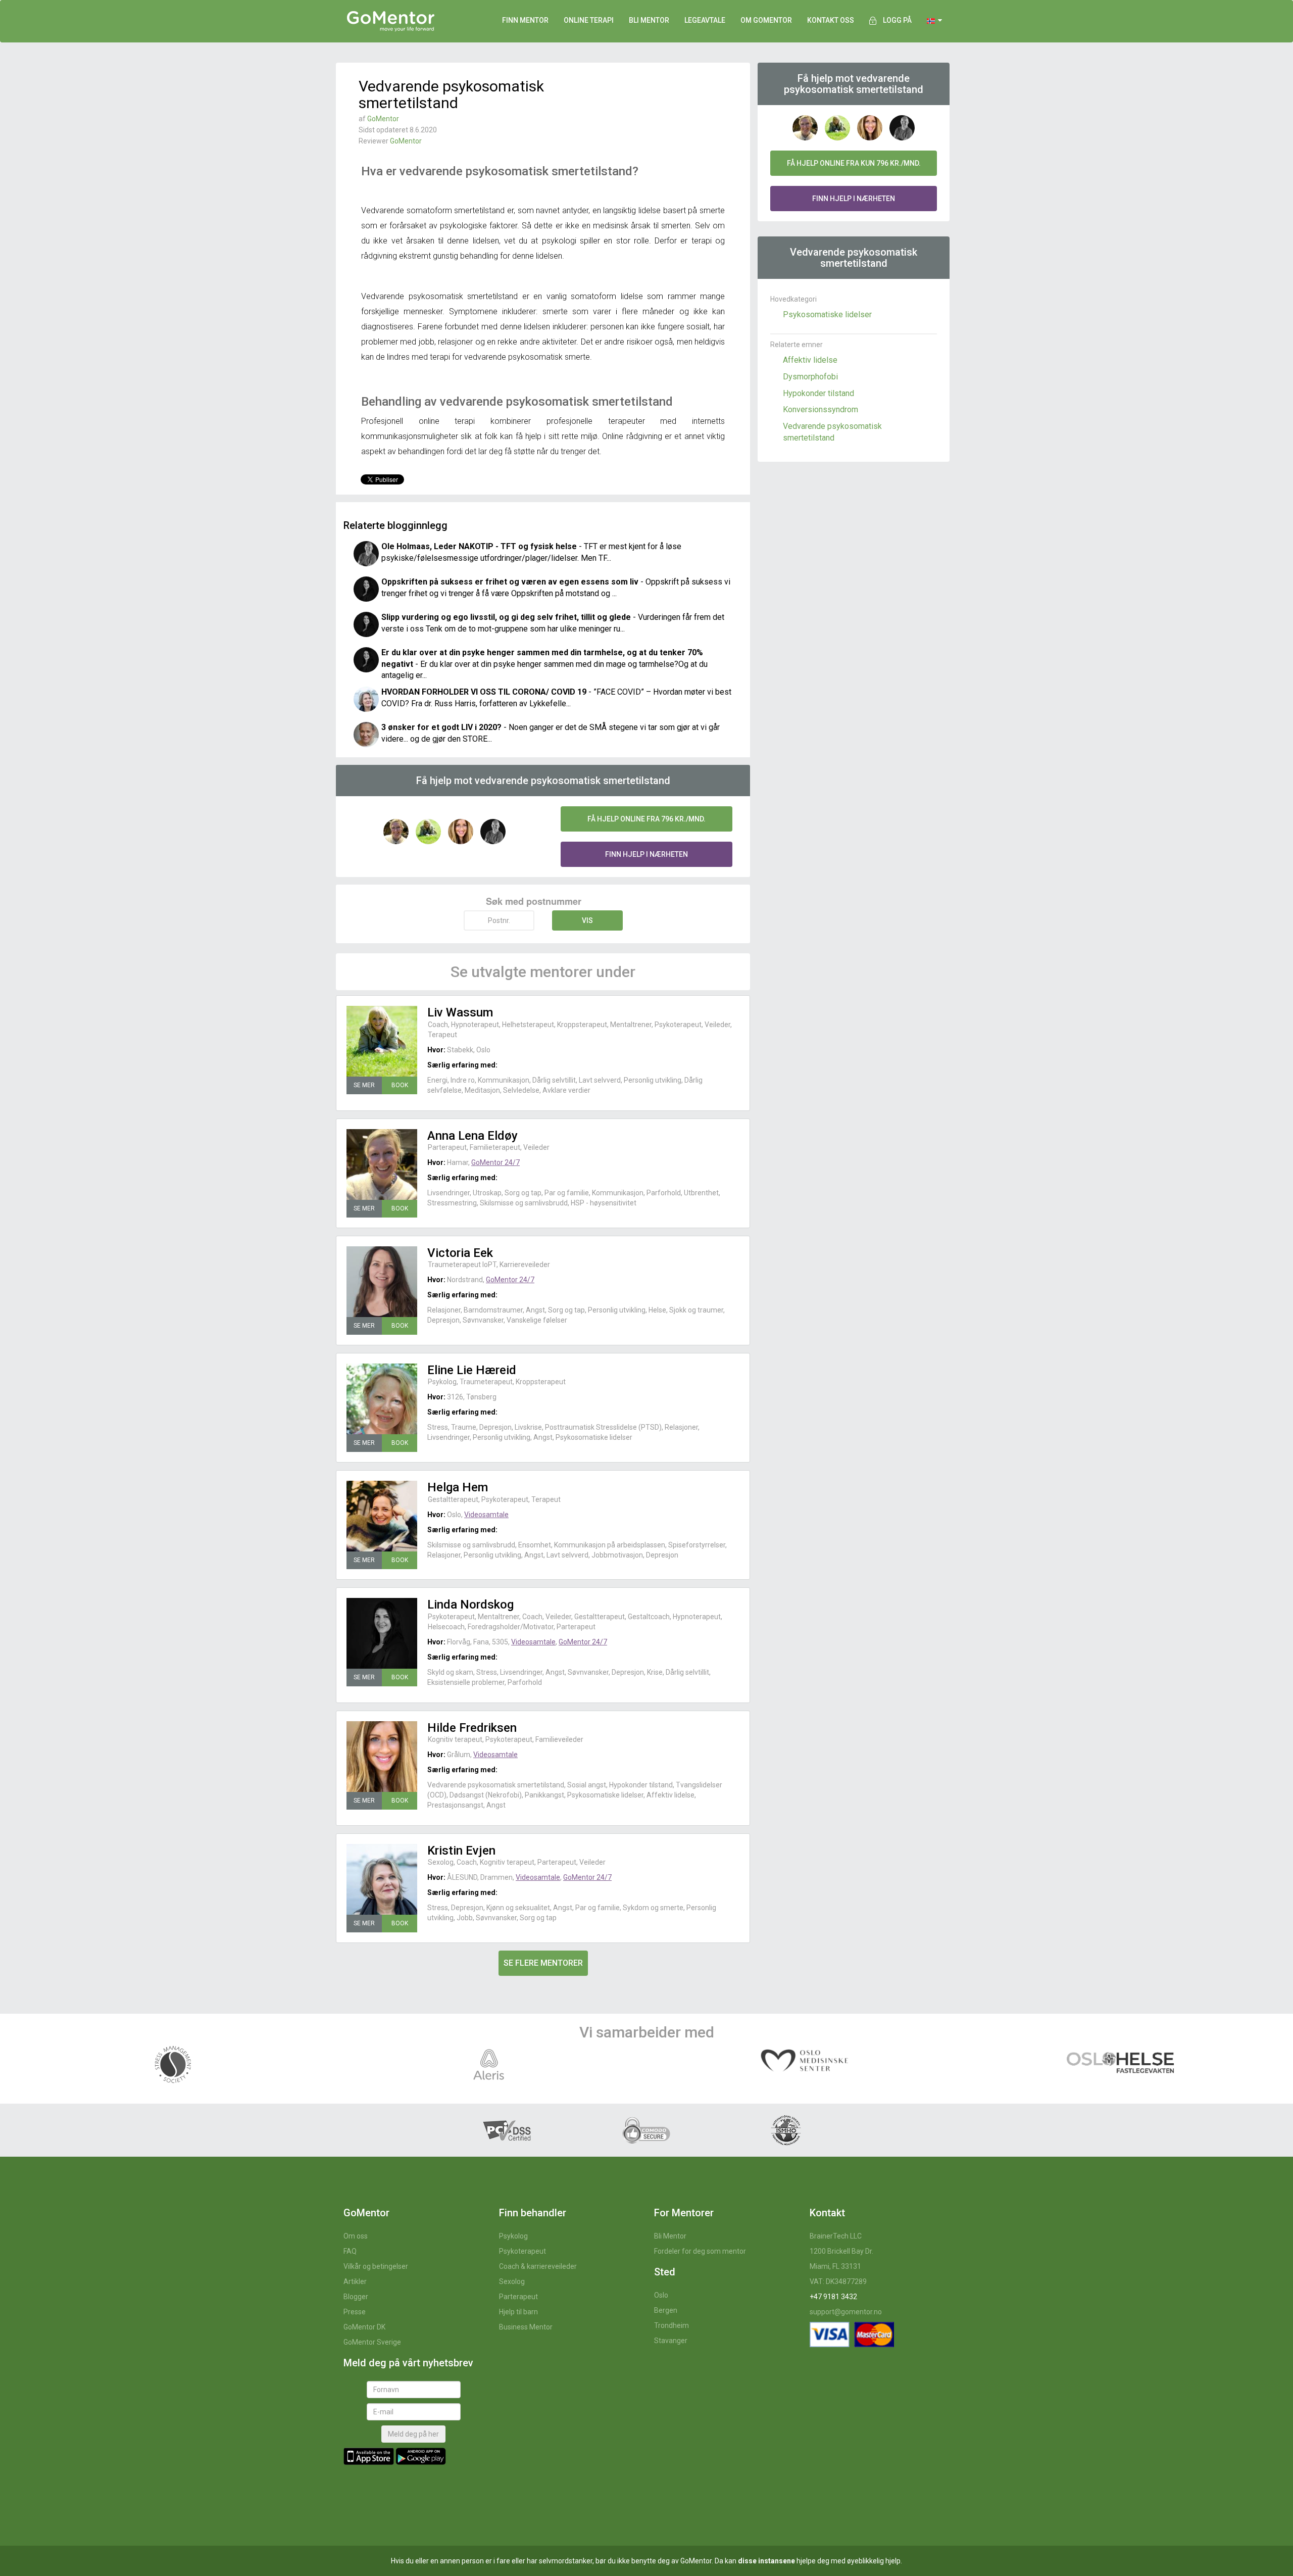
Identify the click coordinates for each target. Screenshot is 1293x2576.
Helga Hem (458, 1487)
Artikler (355, 2281)
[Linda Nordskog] (382, 1633)
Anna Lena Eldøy (473, 1136)
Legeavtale (705, 20)
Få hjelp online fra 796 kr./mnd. (646, 819)
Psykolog (513, 2236)
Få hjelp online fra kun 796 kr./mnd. (854, 163)
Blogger (356, 2297)
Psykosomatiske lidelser (827, 314)
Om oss (356, 2236)
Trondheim (672, 2325)
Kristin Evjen (461, 1851)
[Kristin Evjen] (382, 1879)
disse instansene (766, 2561)
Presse (355, 2312)
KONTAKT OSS (831, 20)
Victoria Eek (460, 1253)
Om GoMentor (766, 20)
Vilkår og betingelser (376, 2266)
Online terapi (589, 20)
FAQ (350, 2251)
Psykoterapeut (523, 2251)
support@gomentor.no (846, 2312)
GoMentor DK (364, 2327)
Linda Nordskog (470, 1605)
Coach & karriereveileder (538, 2266)
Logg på (897, 20)
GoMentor (383, 119)
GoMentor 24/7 (495, 1162)
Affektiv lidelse (810, 360)
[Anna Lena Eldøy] (382, 1164)
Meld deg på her (413, 2434)
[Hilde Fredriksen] (382, 1757)
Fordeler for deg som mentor (700, 2251)
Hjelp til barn (518, 2312)
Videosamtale (486, 1515)
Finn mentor (525, 20)
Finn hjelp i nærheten (646, 854)
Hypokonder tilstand (818, 393)
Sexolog (512, 2281)
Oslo (661, 2295)
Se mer (364, 1085)
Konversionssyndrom (820, 409)
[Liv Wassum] (382, 1041)
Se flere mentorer (543, 1963)
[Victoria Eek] (382, 1282)
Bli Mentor (670, 2236)
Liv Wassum (460, 1012)
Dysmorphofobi (810, 377)
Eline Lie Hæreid (472, 1370)
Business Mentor (526, 2327)
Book (400, 1085)
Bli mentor (649, 20)
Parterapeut (518, 2297)
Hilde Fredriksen (472, 1728)
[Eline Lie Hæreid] (382, 1399)
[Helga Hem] (382, 1516)
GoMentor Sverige (372, 2342)
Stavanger (671, 2341)
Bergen (666, 2310)
